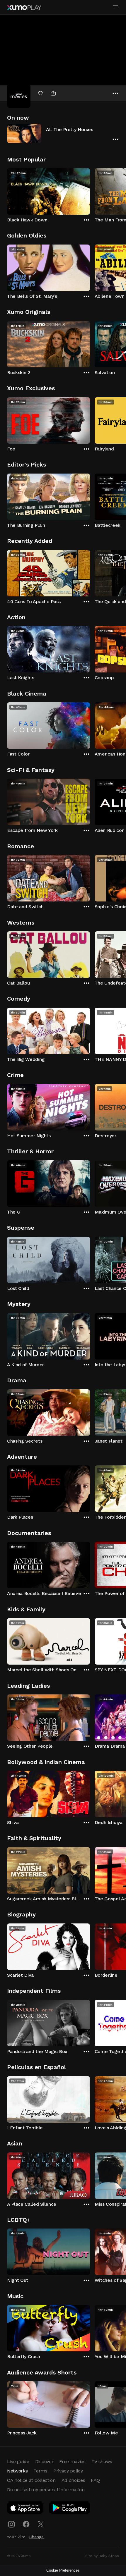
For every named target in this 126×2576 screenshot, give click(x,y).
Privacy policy (68, 2471)
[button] (63, 133)
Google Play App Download (70, 2509)
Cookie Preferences (63, 2570)
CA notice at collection (31, 2480)
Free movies (72, 2461)
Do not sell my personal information (46, 2490)
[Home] (24, 8)
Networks (17, 2471)
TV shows (102, 2461)
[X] (41, 2524)
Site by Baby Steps (102, 2556)
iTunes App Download (25, 2509)
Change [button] (36, 2537)
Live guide (18, 2461)
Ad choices (73, 2480)
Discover (44, 2461)
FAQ (95, 2480)
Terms (40, 2471)
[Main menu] (115, 7)
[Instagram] (11, 2524)
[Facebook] (26, 2524)
